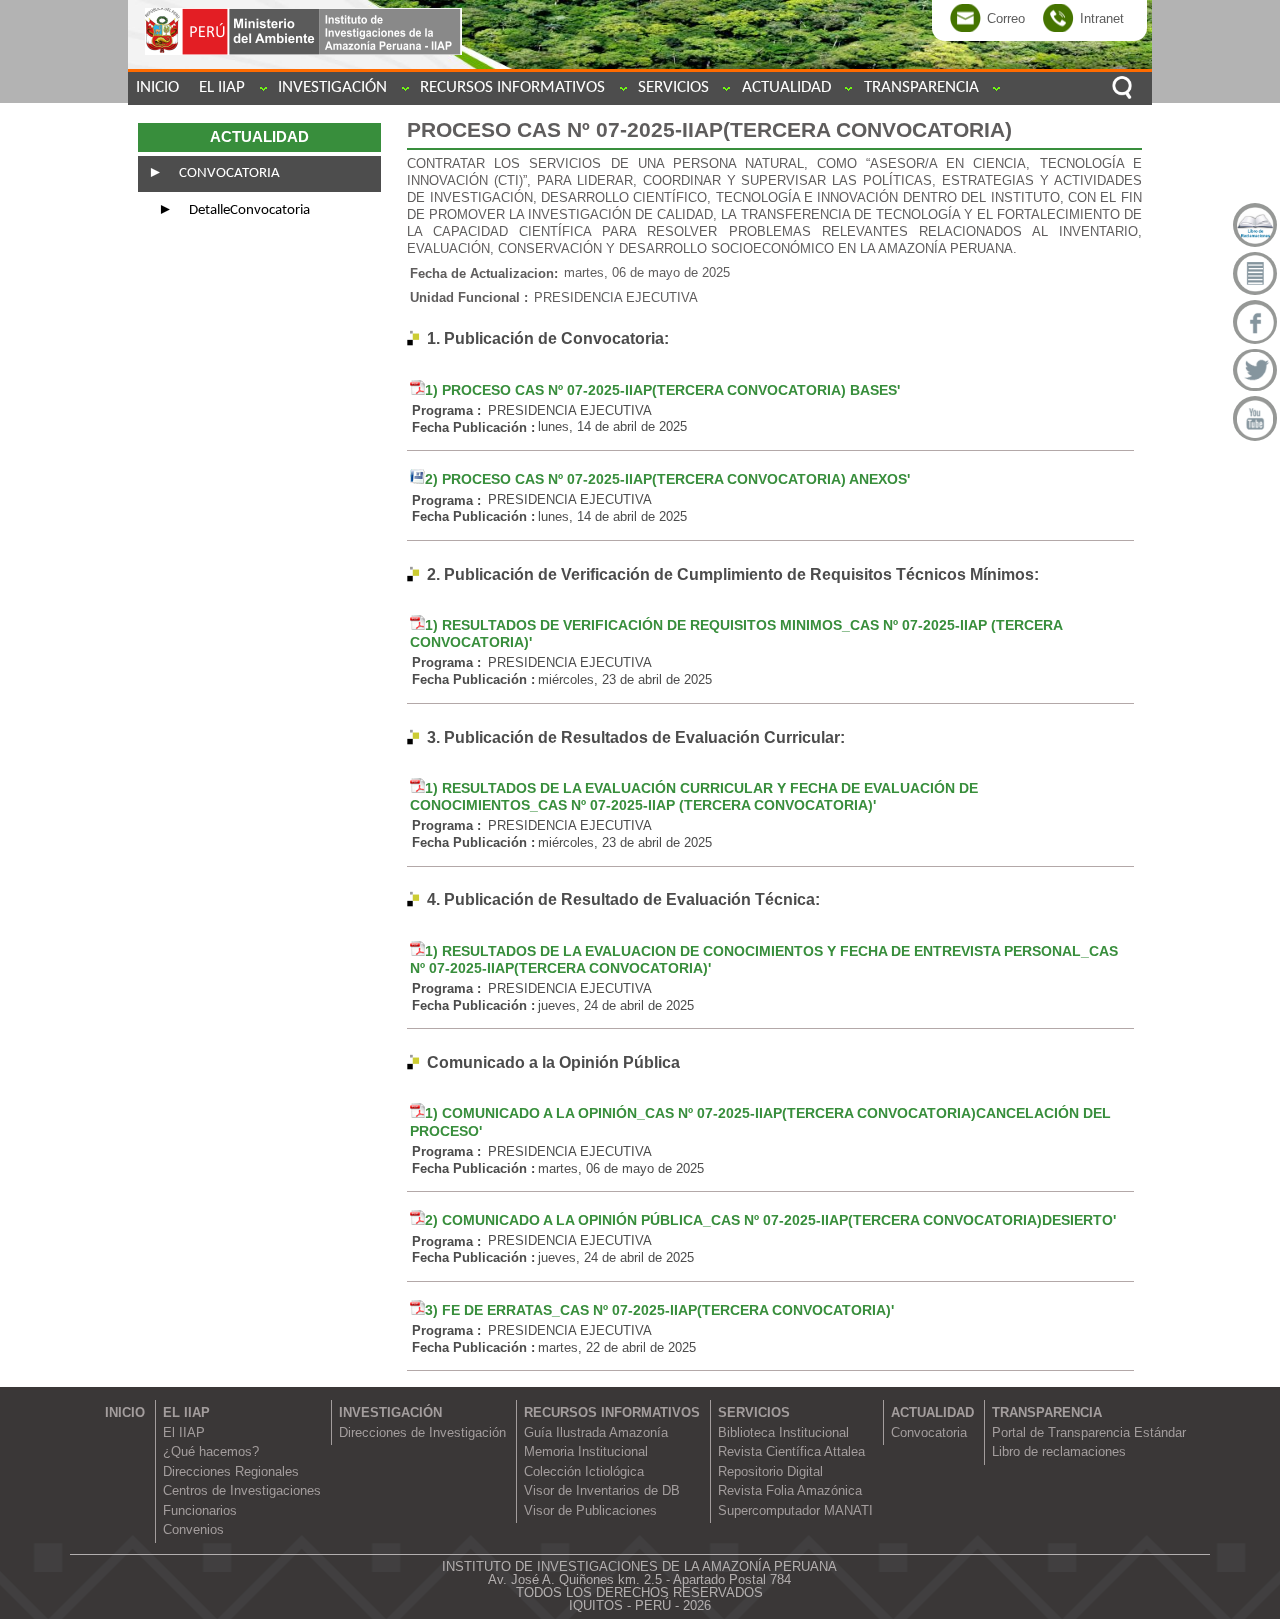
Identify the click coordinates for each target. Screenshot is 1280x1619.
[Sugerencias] (1255, 274)
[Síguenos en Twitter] (1255, 370)
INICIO (157, 87)
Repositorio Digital (770, 1471)
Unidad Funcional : (469, 297)
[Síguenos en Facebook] (1255, 322)
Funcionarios (200, 1510)
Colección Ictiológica (584, 1471)
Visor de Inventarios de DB (602, 1490)
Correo (1006, 17)
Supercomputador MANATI (795, 1510)
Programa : (446, 410)
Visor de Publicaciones (590, 1510)
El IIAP (184, 1432)
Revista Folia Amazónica (790, 1490)
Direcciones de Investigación (422, 1432)
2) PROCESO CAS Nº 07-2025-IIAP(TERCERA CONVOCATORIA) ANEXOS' (667, 479)
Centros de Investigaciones (242, 1490)
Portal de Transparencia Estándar (1089, 1432)
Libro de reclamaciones (1059, 1451)
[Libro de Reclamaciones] (1255, 225)
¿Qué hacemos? (211, 1451)
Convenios (193, 1529)
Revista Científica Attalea (791, 1451)
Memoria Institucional (586, 1451)
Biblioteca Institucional (783, 1432)
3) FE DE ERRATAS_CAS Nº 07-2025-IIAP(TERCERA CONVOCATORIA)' (659, 1310)
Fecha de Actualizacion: (484, 272)
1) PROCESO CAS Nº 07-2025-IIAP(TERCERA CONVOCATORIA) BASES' (662, 390)
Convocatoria (228, 173)
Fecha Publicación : (473, 426)
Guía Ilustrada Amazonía (596, 1432)
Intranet (1102, 17)
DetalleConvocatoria (248, 210)
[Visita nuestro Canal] (1255, 418)
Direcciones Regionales (231, 1471)
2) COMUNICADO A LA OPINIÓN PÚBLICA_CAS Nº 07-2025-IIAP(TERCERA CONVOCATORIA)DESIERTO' (770, 1220)
